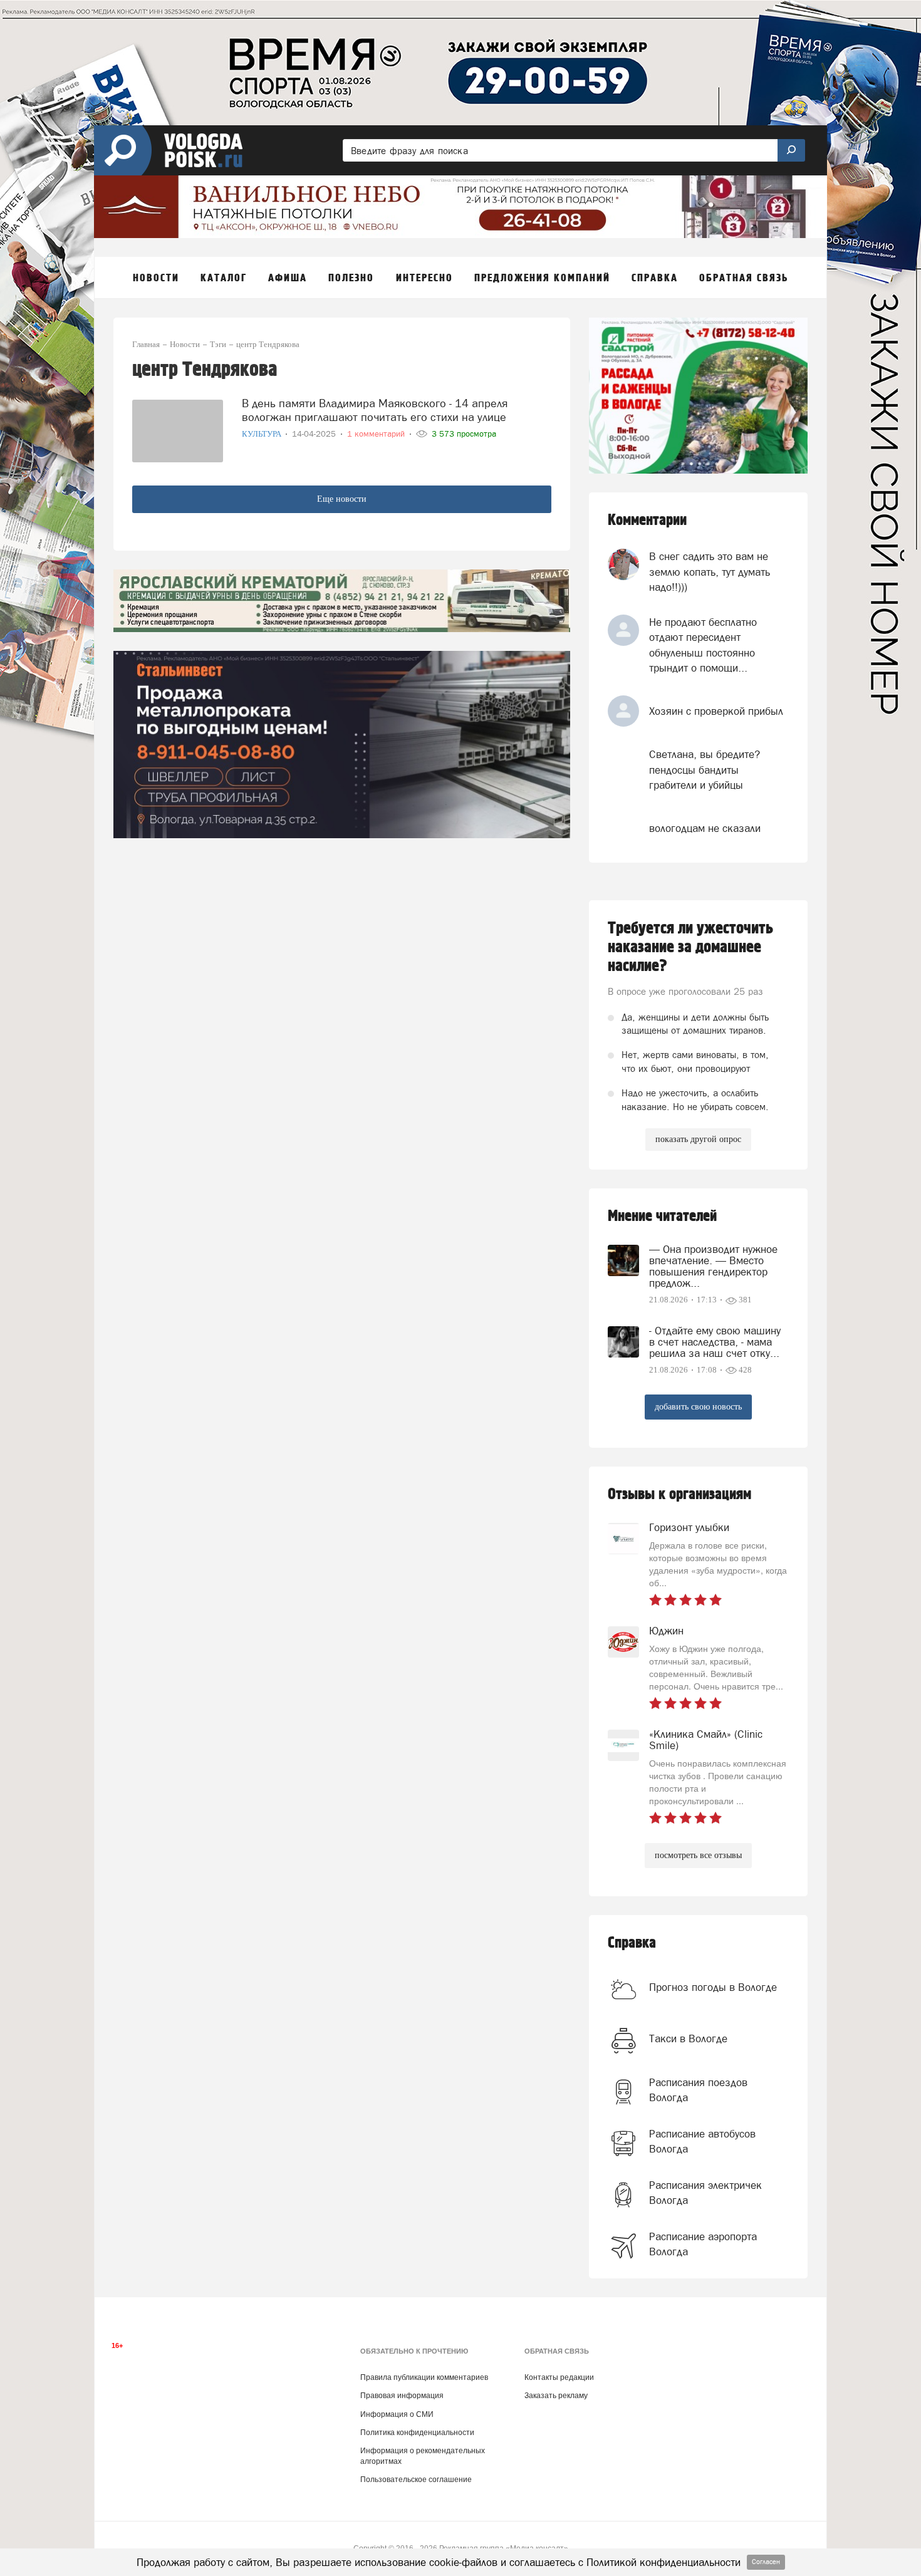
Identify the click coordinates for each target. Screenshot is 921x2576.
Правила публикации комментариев (424, 2377)
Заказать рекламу (556, 2396)
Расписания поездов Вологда (698, 2090)
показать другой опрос (698, 1139)
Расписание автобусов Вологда (702, 2141)
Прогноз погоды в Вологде (713, 1987)
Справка (632, 1943)
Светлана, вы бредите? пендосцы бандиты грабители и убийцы (705, 770)
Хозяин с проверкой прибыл (716, 711)
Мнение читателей (662, 1216)
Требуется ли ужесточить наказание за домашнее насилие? (690, 947)
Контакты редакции (559, 2377)
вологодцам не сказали (705, 828)
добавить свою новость (698, 1407)
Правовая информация (402, 2396)
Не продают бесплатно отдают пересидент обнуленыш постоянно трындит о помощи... (703, 645)
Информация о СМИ (397, 2414)
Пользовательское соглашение (416, 2480)
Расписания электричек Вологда (705, 2193)
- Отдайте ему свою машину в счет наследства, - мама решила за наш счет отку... (715, 1342)
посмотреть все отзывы (698, 1855)
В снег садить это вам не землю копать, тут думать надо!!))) (710, 572)
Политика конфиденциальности (417, 2433)
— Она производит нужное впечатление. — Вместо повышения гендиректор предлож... (713, 1266)
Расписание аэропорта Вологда (703, 2244)
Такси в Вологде (688, 2038)
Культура (263, 434)
